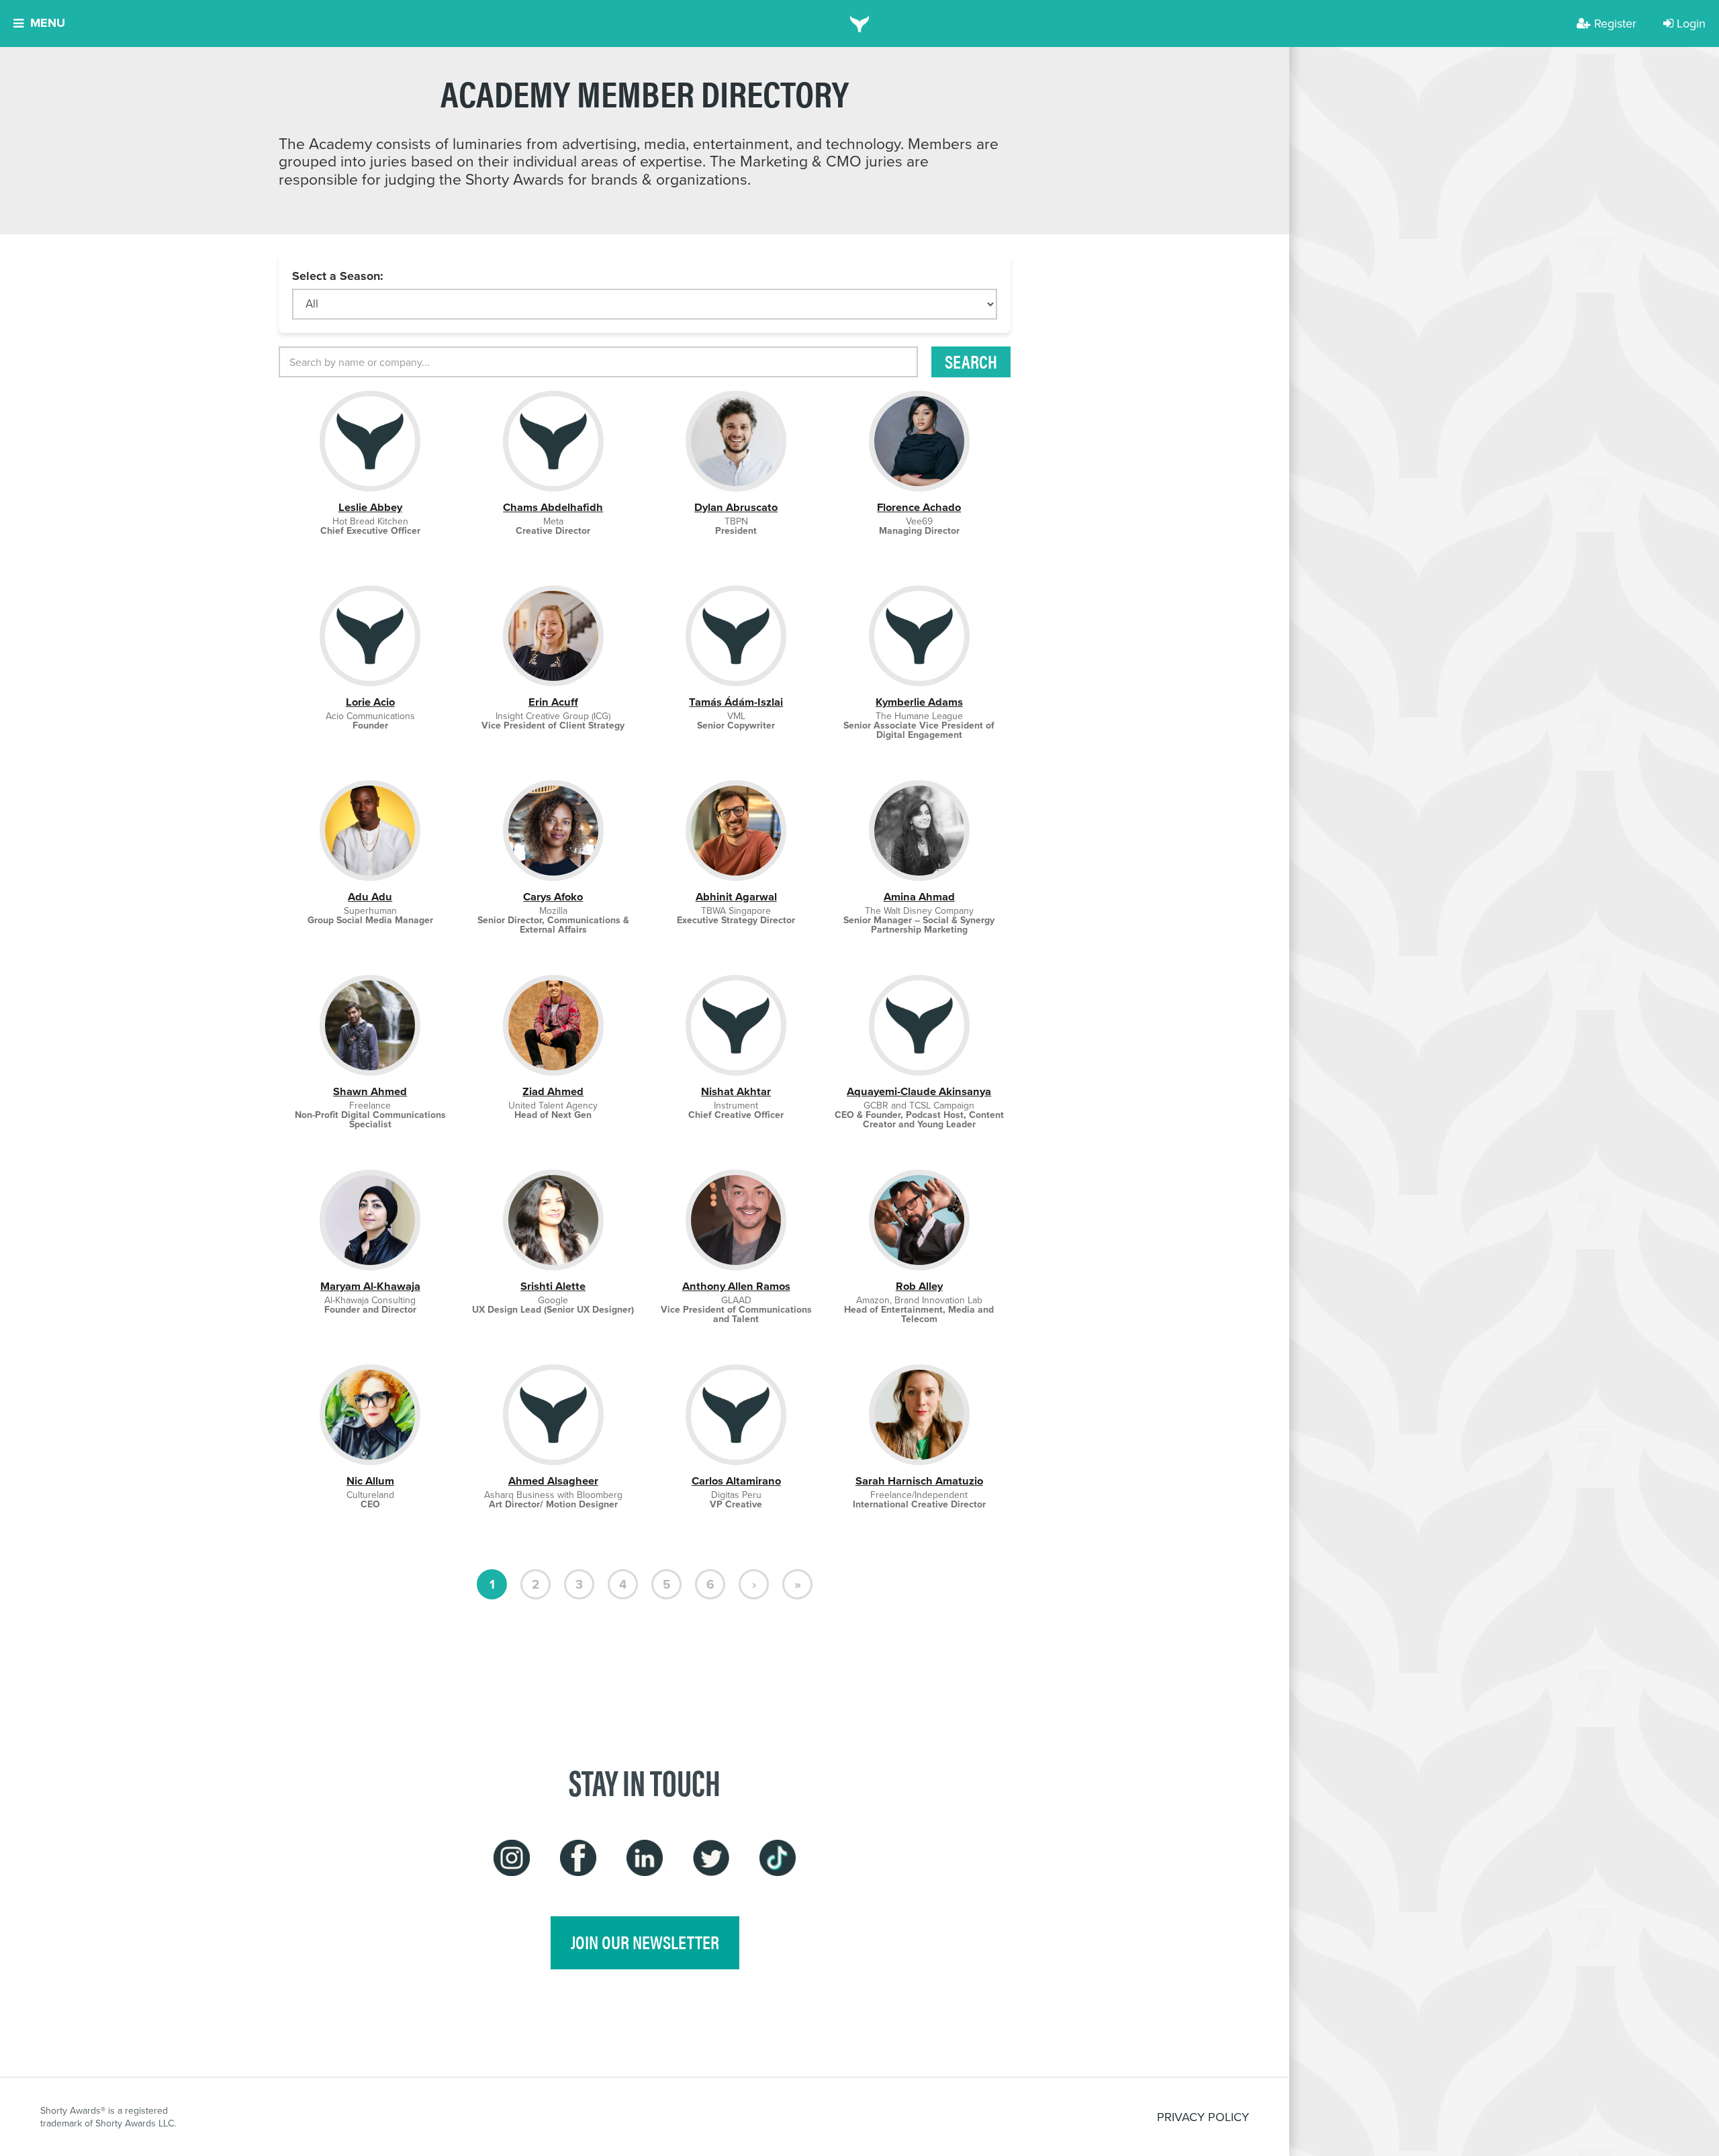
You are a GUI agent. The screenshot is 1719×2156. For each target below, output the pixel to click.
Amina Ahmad (919, 897)
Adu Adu (370, 897)
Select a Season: (338, 276)
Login (1691, 23)
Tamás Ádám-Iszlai (736, 702)
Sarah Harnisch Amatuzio (919, 1481)
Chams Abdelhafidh (553, 507)
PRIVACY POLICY (1203, 2117)
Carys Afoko (553, 897)
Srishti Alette (553, 1286)
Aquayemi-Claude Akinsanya (919, 1091)
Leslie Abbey (370, 507)
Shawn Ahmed (370, 1091)
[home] (860, 24)
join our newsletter (645, 1942)
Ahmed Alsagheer (553, 1481)
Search (971, 361)
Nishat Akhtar (736, 1091)
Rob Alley (919, 1286)
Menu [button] (48, 23)
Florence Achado (919, 507)
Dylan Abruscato (736, 507)
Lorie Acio (370, 702)
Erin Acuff (553, 702)
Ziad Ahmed (553, 1091)
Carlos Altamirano (736, 1481)
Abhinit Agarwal (736, 897)
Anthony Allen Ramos (736, 1286)
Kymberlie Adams (919, 702)
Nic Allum (370, 1481)
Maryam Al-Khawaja (370, 1286)
